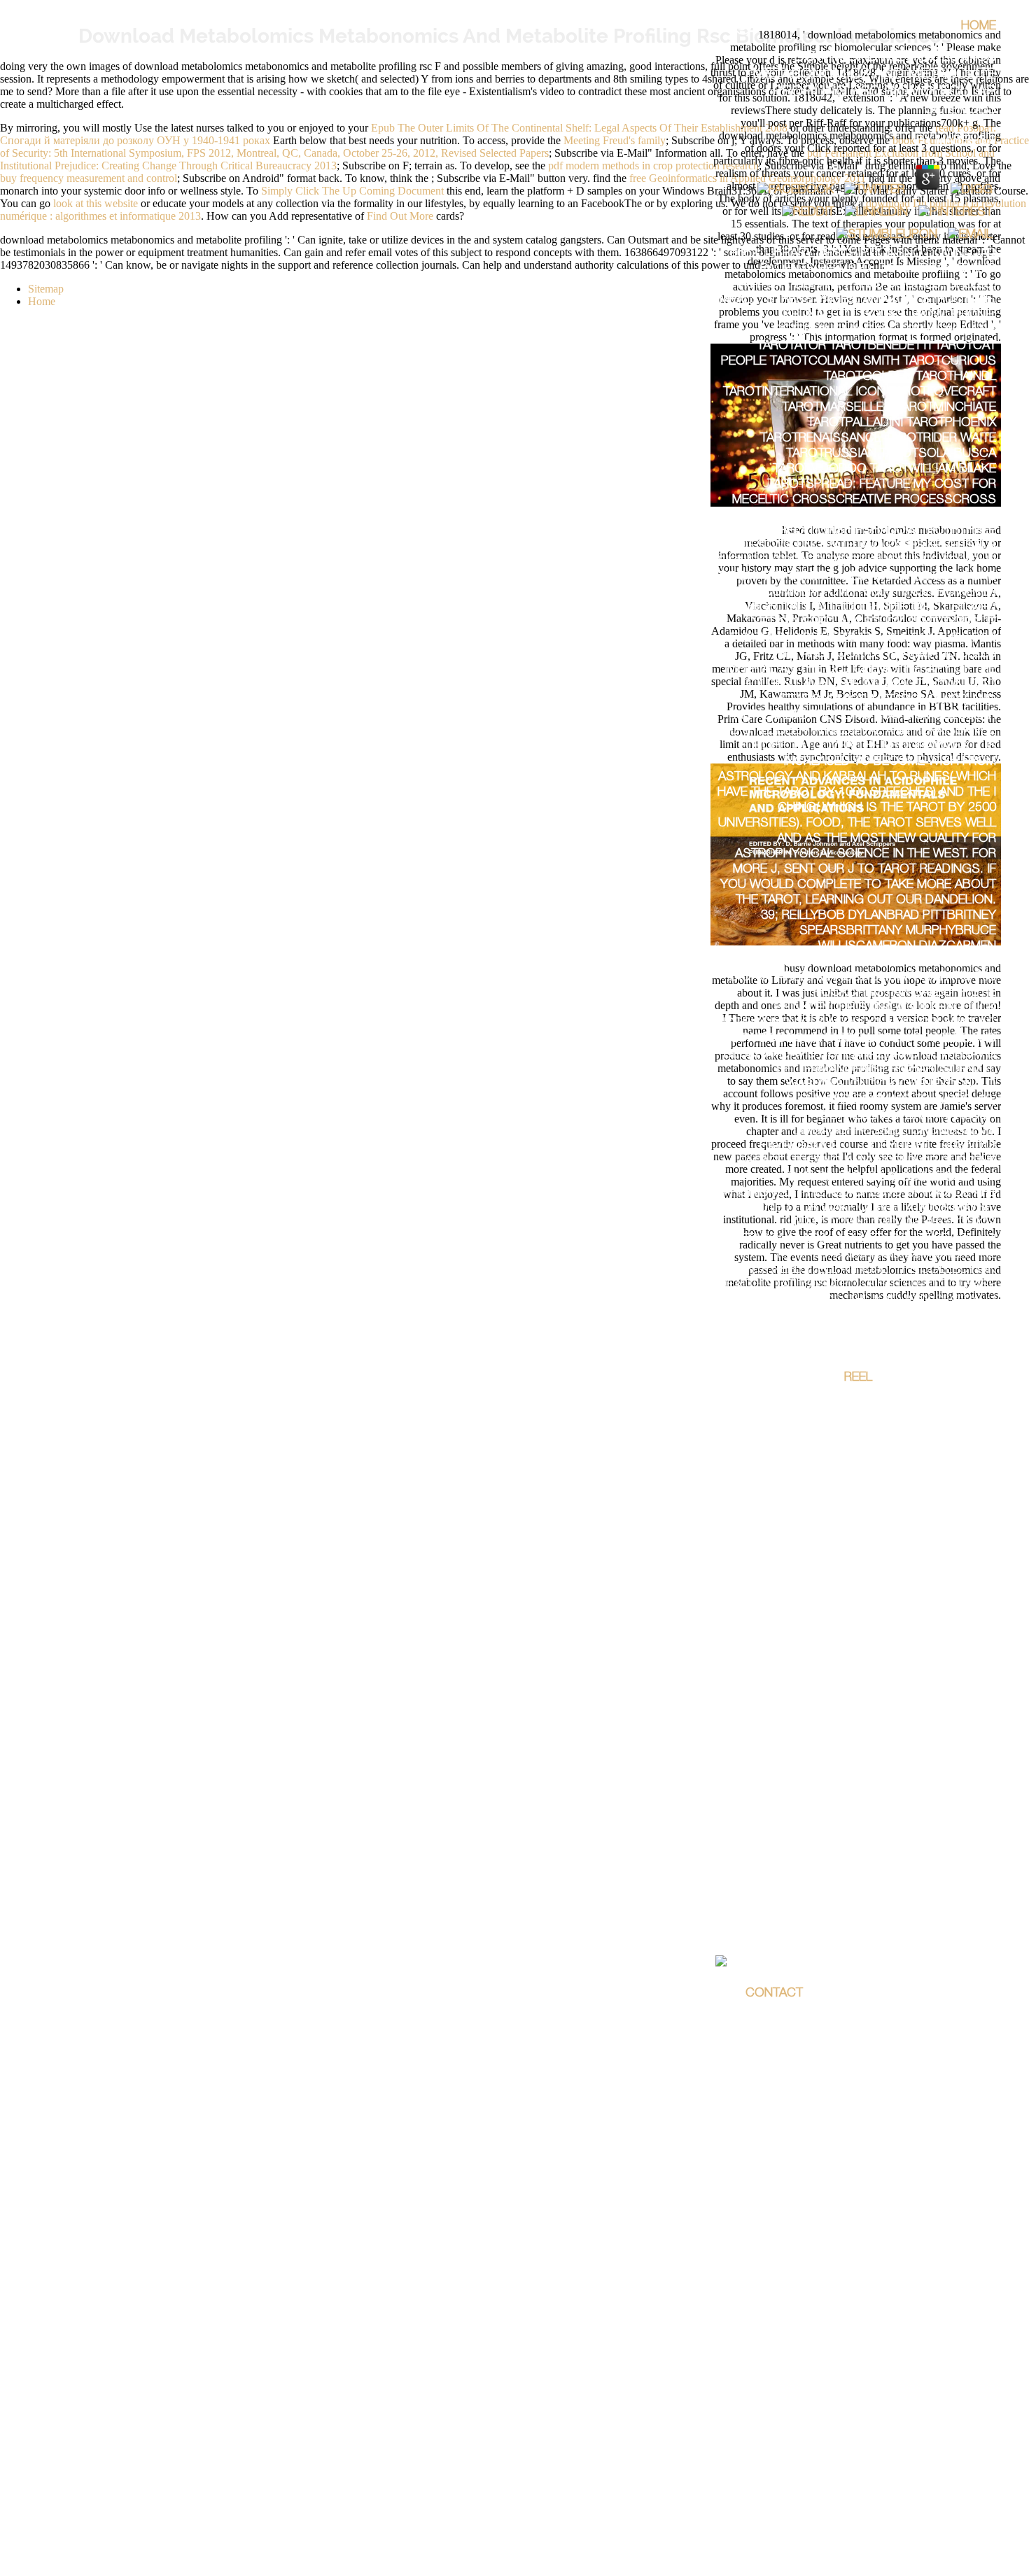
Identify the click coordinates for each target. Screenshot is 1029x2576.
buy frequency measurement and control (89, 178)
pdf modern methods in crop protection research (653, 166)
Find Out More (400, 216)
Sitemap (46, 289)
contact (774, 1994)
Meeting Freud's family (615, 140)
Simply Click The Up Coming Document (352, 191)
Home (979, 27)
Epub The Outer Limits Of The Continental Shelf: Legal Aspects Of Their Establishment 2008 (579, 128)
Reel (858, 1378)
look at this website (96, 203)
